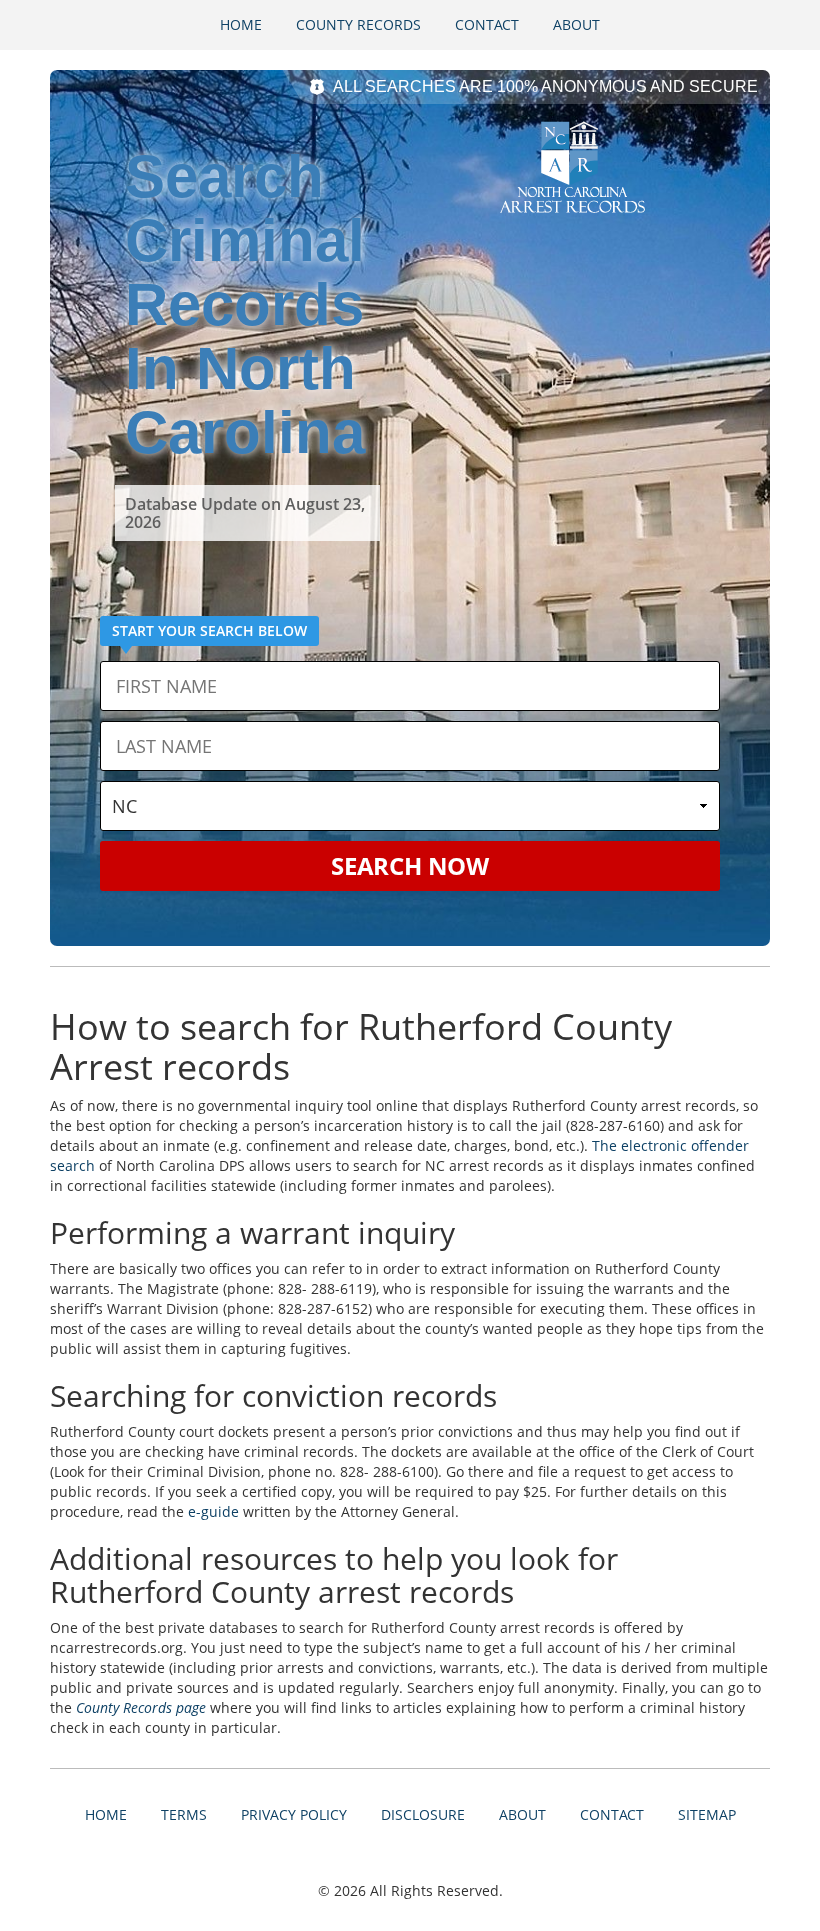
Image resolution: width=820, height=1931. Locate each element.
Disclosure (423, 1814)
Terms (184, 1814)
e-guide (213, 1511)
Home (241, 24)
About (576, 24)
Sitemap (707, 1814)
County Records (358, 24)
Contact (487, 24)
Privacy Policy (294, 1814)
